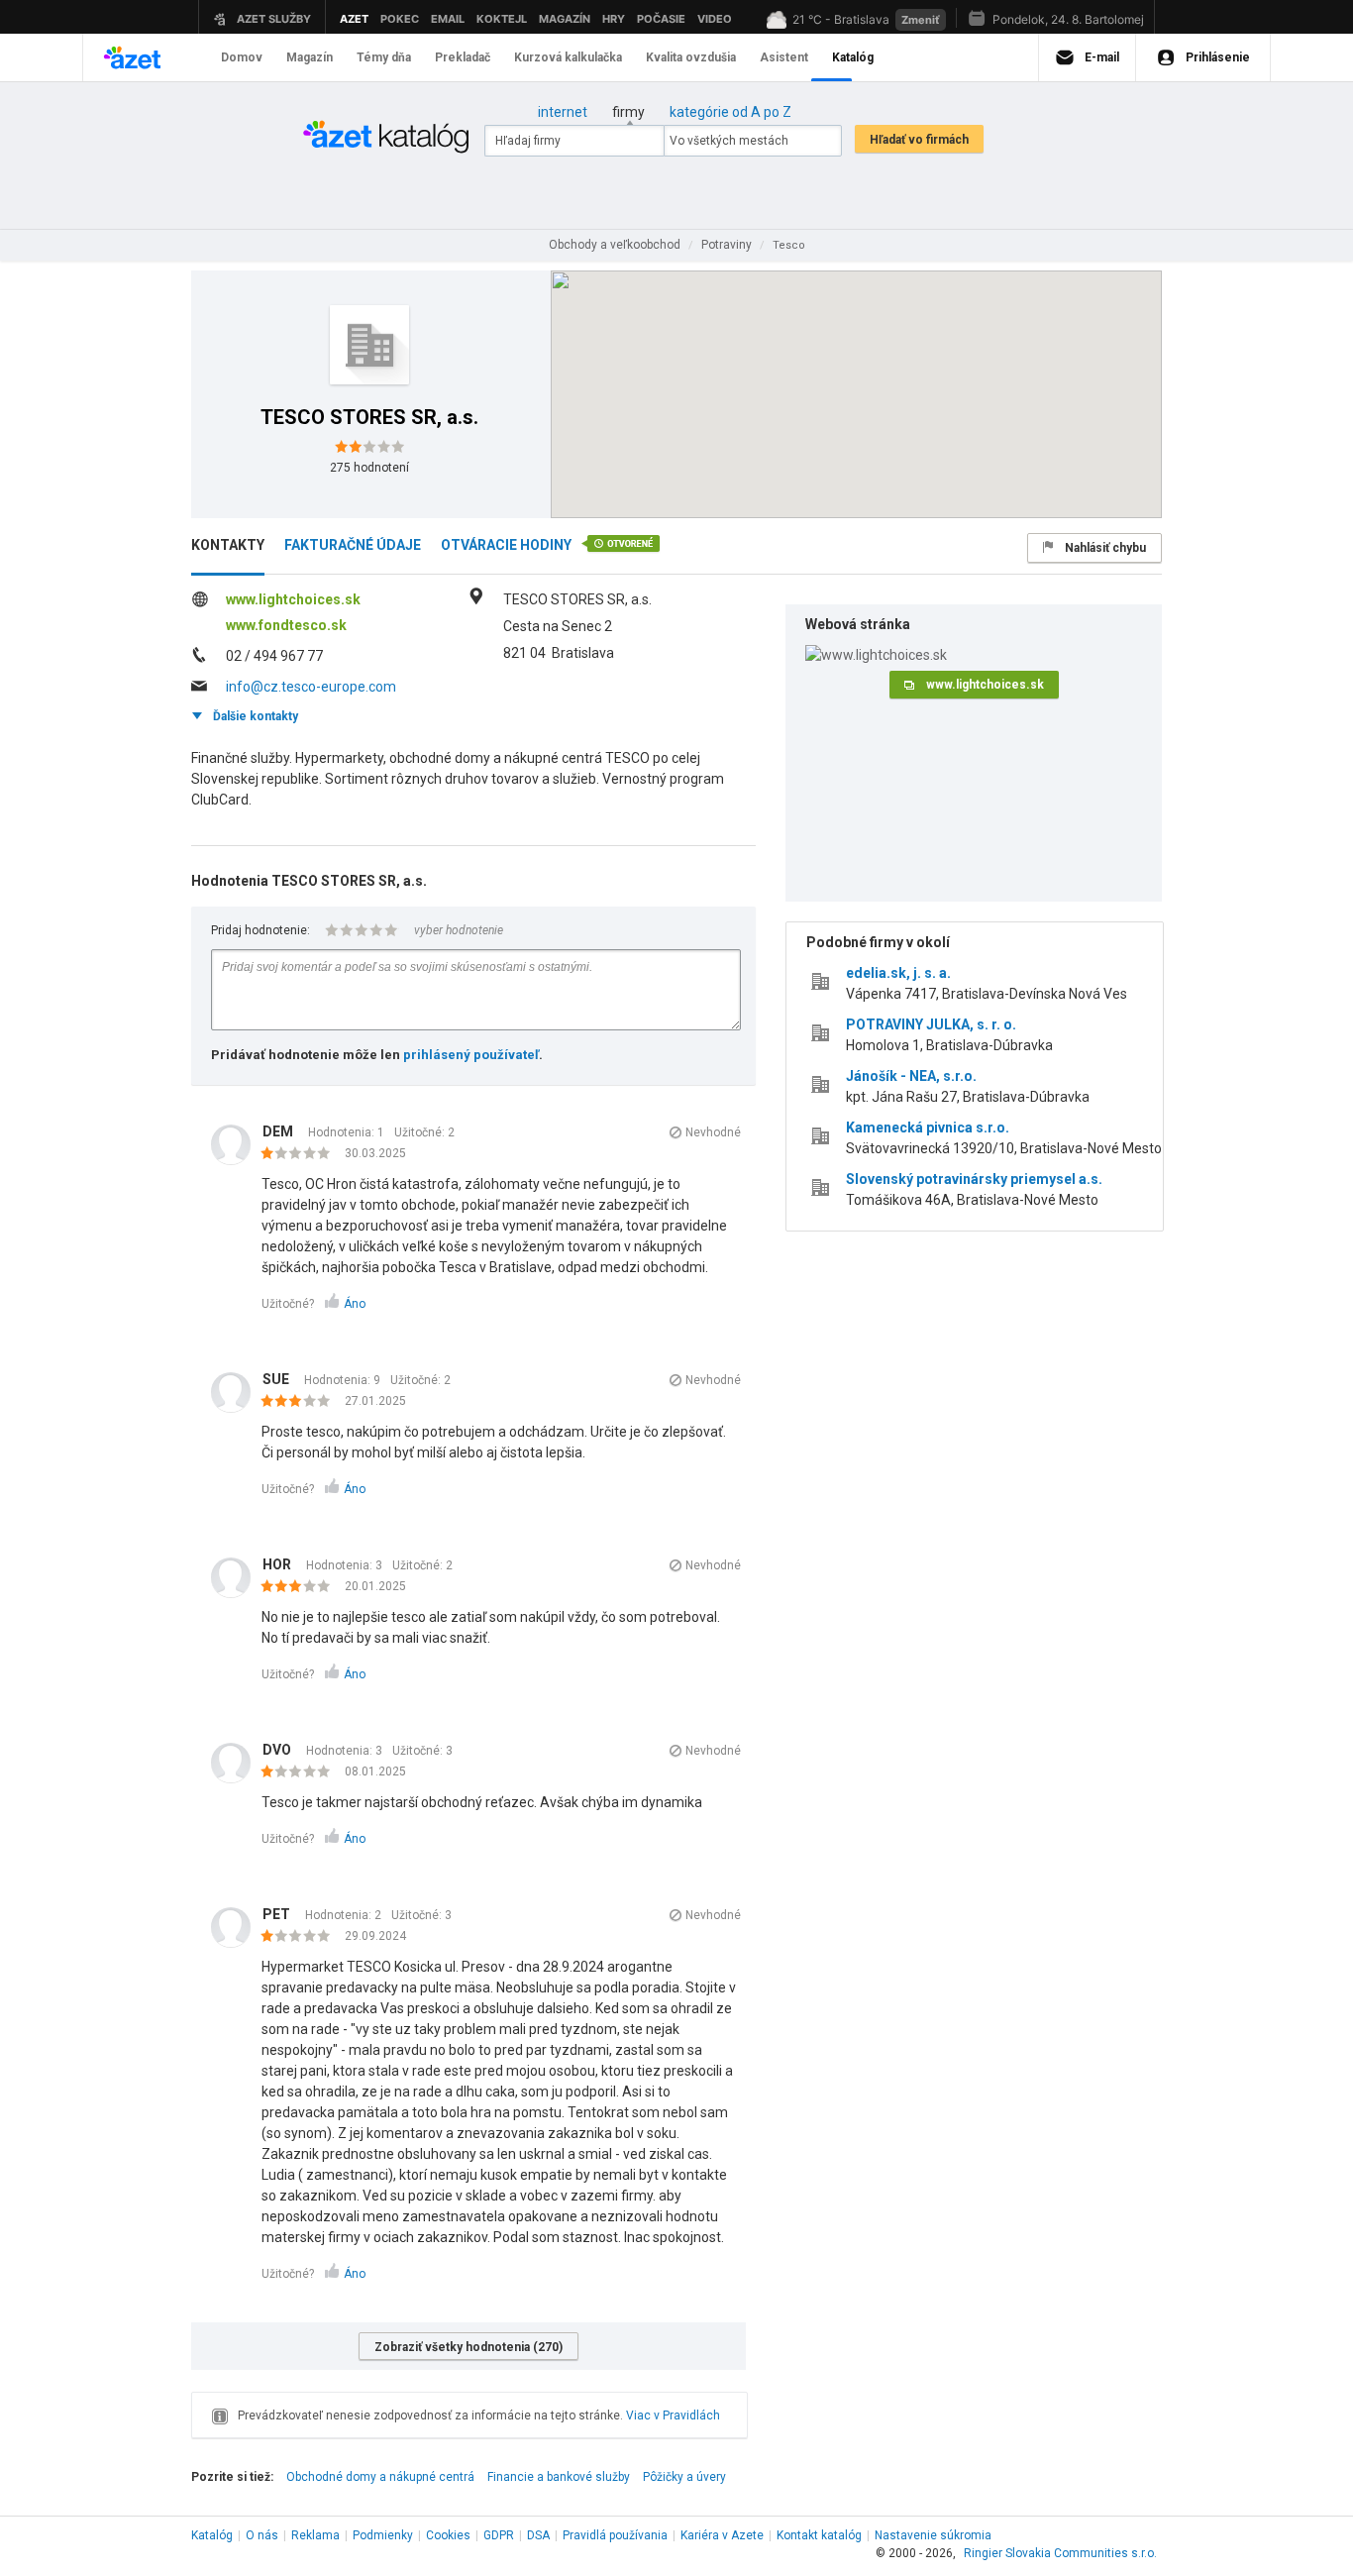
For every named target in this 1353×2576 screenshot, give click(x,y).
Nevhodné (713, 1132)
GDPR (499, 2535)
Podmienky (383, 2535)
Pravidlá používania (615, 2535)
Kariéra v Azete (722, 2535)
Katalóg (212, 2535)
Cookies (448, 2535)
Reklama (315, 2535)
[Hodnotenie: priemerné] (301, 1402)
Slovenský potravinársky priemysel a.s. (974, 1179)
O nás (262, 2535)
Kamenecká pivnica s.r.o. (928, 1127)
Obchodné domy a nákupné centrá (380, 2477)
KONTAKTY (228, 545)
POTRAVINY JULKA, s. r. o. (931, 1024)
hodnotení (369, 468)
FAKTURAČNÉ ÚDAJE (353, 545)
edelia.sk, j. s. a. (898, 973)
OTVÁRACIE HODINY (506, 545)
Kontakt (819, 2535)
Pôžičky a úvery (684, 2477)
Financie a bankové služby (559, 2477)
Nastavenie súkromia (933, 2535)
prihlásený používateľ (471, 1055)
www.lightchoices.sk (293, 599)
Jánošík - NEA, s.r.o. (911, 1076)
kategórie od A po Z (730, 112)
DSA (538, 2535)
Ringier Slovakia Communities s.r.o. (1060, 2553)
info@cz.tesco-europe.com (311, 687)
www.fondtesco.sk (286, 625)
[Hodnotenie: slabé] (301, 1154)
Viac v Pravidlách (673, 2415)
